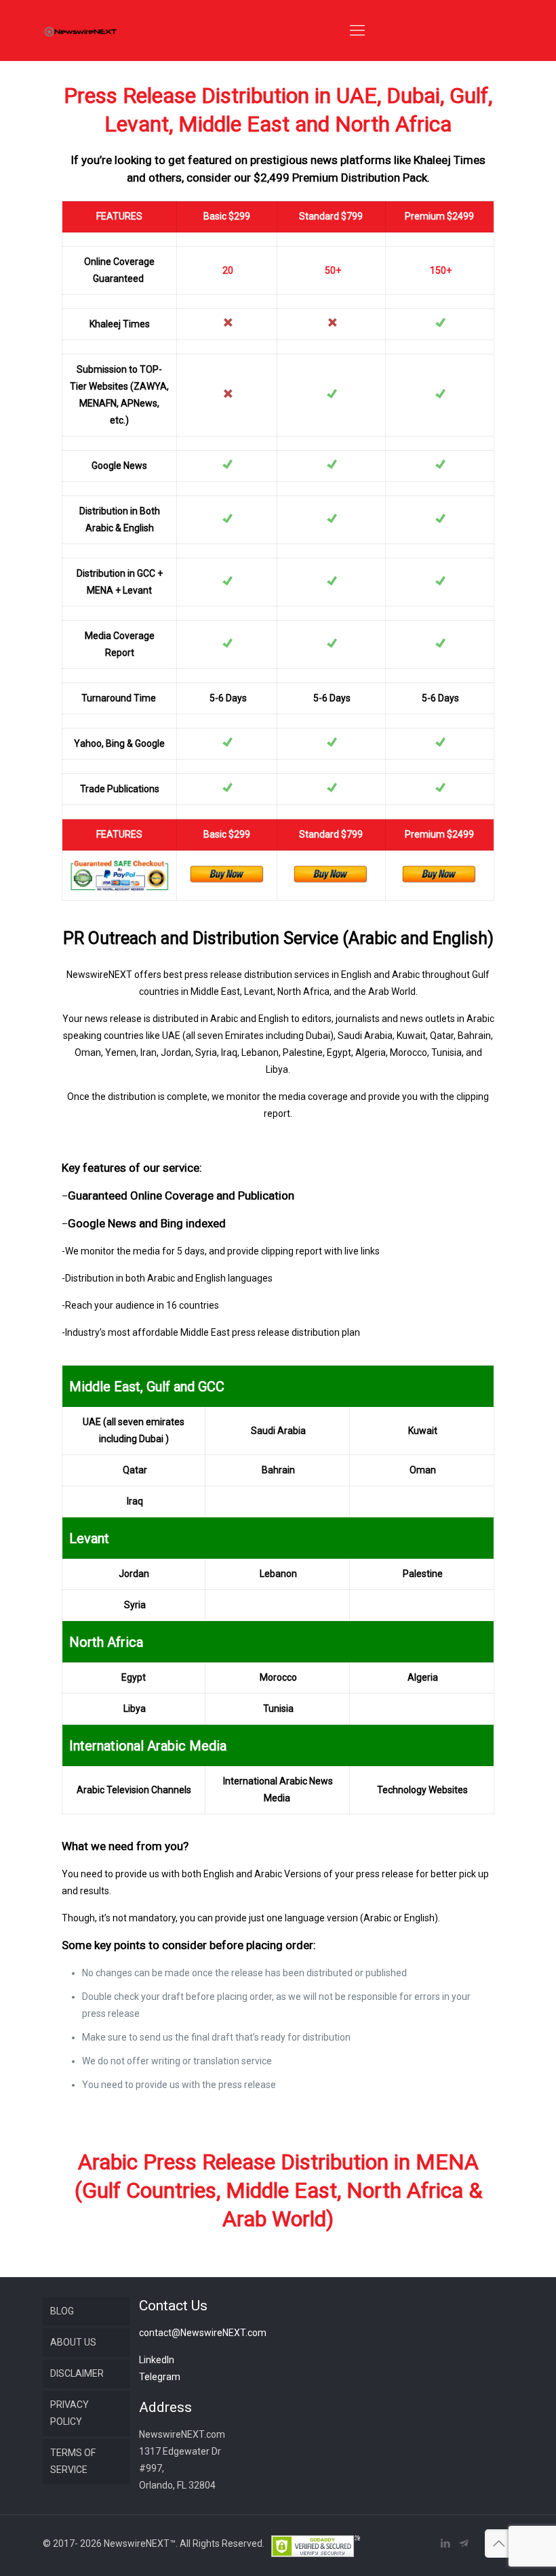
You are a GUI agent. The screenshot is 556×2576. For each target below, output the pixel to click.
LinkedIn (157, 2360)
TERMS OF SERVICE (73, 2461)
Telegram (160, 2377)
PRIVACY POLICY (69, 2413)
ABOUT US (73, 2342)
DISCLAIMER (77, 2373)
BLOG (62, 2311)
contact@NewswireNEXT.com (203, 2333)
